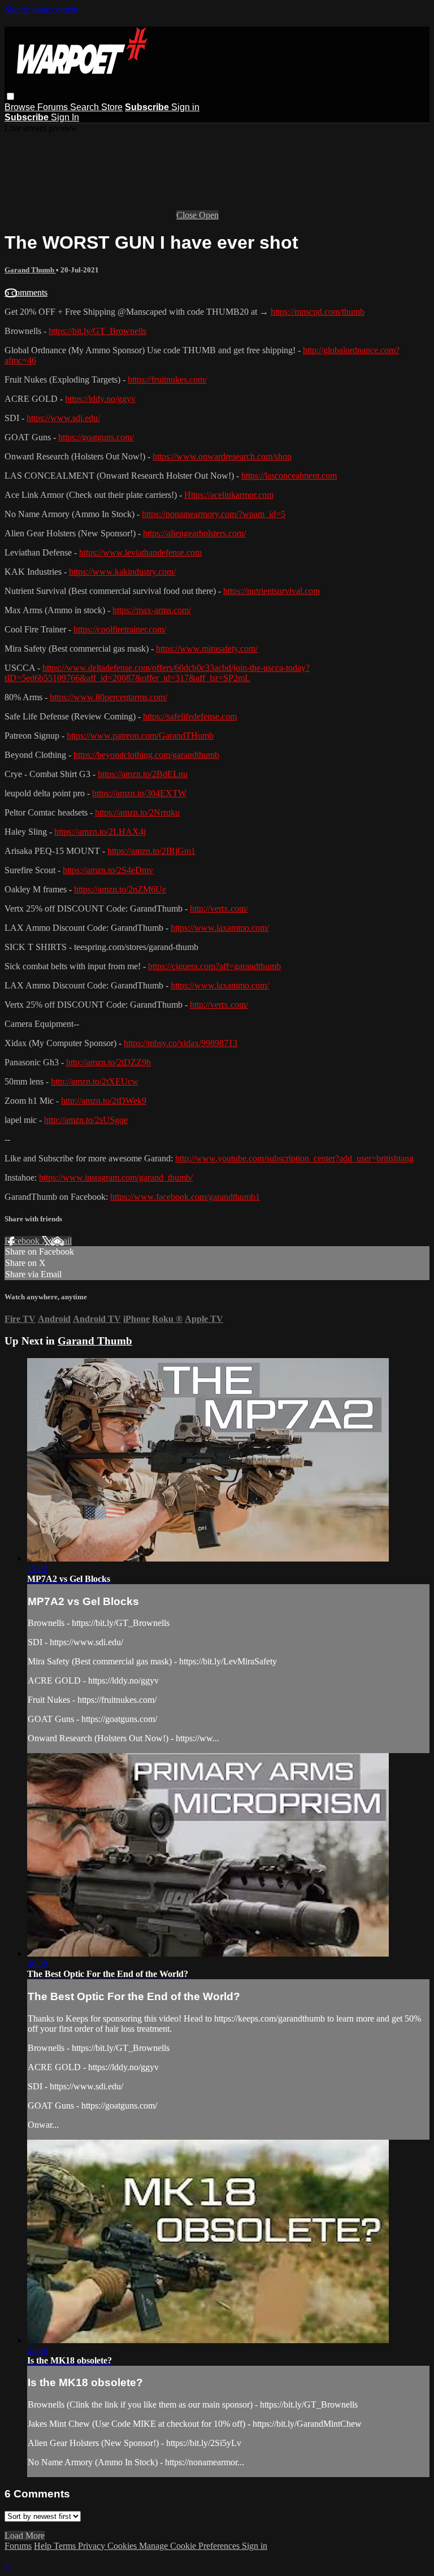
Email (61, 1241)
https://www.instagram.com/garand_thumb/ (116, 1178)
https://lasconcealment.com (289, 476)
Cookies (123, 2546)
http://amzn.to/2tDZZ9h (108, 1062)
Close (188, 215)
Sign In (65, 117)
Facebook (23, 1241)
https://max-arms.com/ (152, 610)
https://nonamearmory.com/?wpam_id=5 (214, 514)
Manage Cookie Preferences (190, 2546)
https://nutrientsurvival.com (272, 591)
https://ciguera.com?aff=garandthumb (214, 966)
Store (112, 107)
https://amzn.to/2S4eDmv (108, 870)
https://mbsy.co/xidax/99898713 (181, 1043)
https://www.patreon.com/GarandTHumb (140, 736)
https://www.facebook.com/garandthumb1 (185, 1197)
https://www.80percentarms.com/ (108, 697)
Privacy (93, 2546)
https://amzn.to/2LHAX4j (100, 832)
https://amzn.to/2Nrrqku (137, 812)
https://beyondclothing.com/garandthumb (146, 755)
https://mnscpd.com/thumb (318, 312)
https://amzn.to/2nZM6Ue (120, 889)
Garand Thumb (30, 270)
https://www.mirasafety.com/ (207, 649)
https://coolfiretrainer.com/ (120, 629)
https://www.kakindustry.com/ (122, 572)
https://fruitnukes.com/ (167, 380)
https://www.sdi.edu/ (63, 418)
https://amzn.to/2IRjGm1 (151, 851)
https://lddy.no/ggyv (100, 399)
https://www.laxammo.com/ (220, 928)
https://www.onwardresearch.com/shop (222, 456)
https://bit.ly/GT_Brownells (97, 331)
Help (44, 2546)
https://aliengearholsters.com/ (194, 533)
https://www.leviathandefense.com (140, 552)
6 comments (26, 292)
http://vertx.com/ (219, 908)
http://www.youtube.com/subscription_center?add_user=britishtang (294, 1158)
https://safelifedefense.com (190, 716)
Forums (54, 107)
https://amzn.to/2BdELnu (143, 774)
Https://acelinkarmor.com (229, 495)
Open (209, 215)
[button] (10, 96)
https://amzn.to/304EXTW (139, 793)
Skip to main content (41, 9)
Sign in (185, 107)
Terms (66, 2546)
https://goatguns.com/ (96, 437)
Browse (21, 107)
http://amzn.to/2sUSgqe (86, 1120)
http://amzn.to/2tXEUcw (95, 1081)
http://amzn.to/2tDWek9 (104, 1101)
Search (86, 107)
